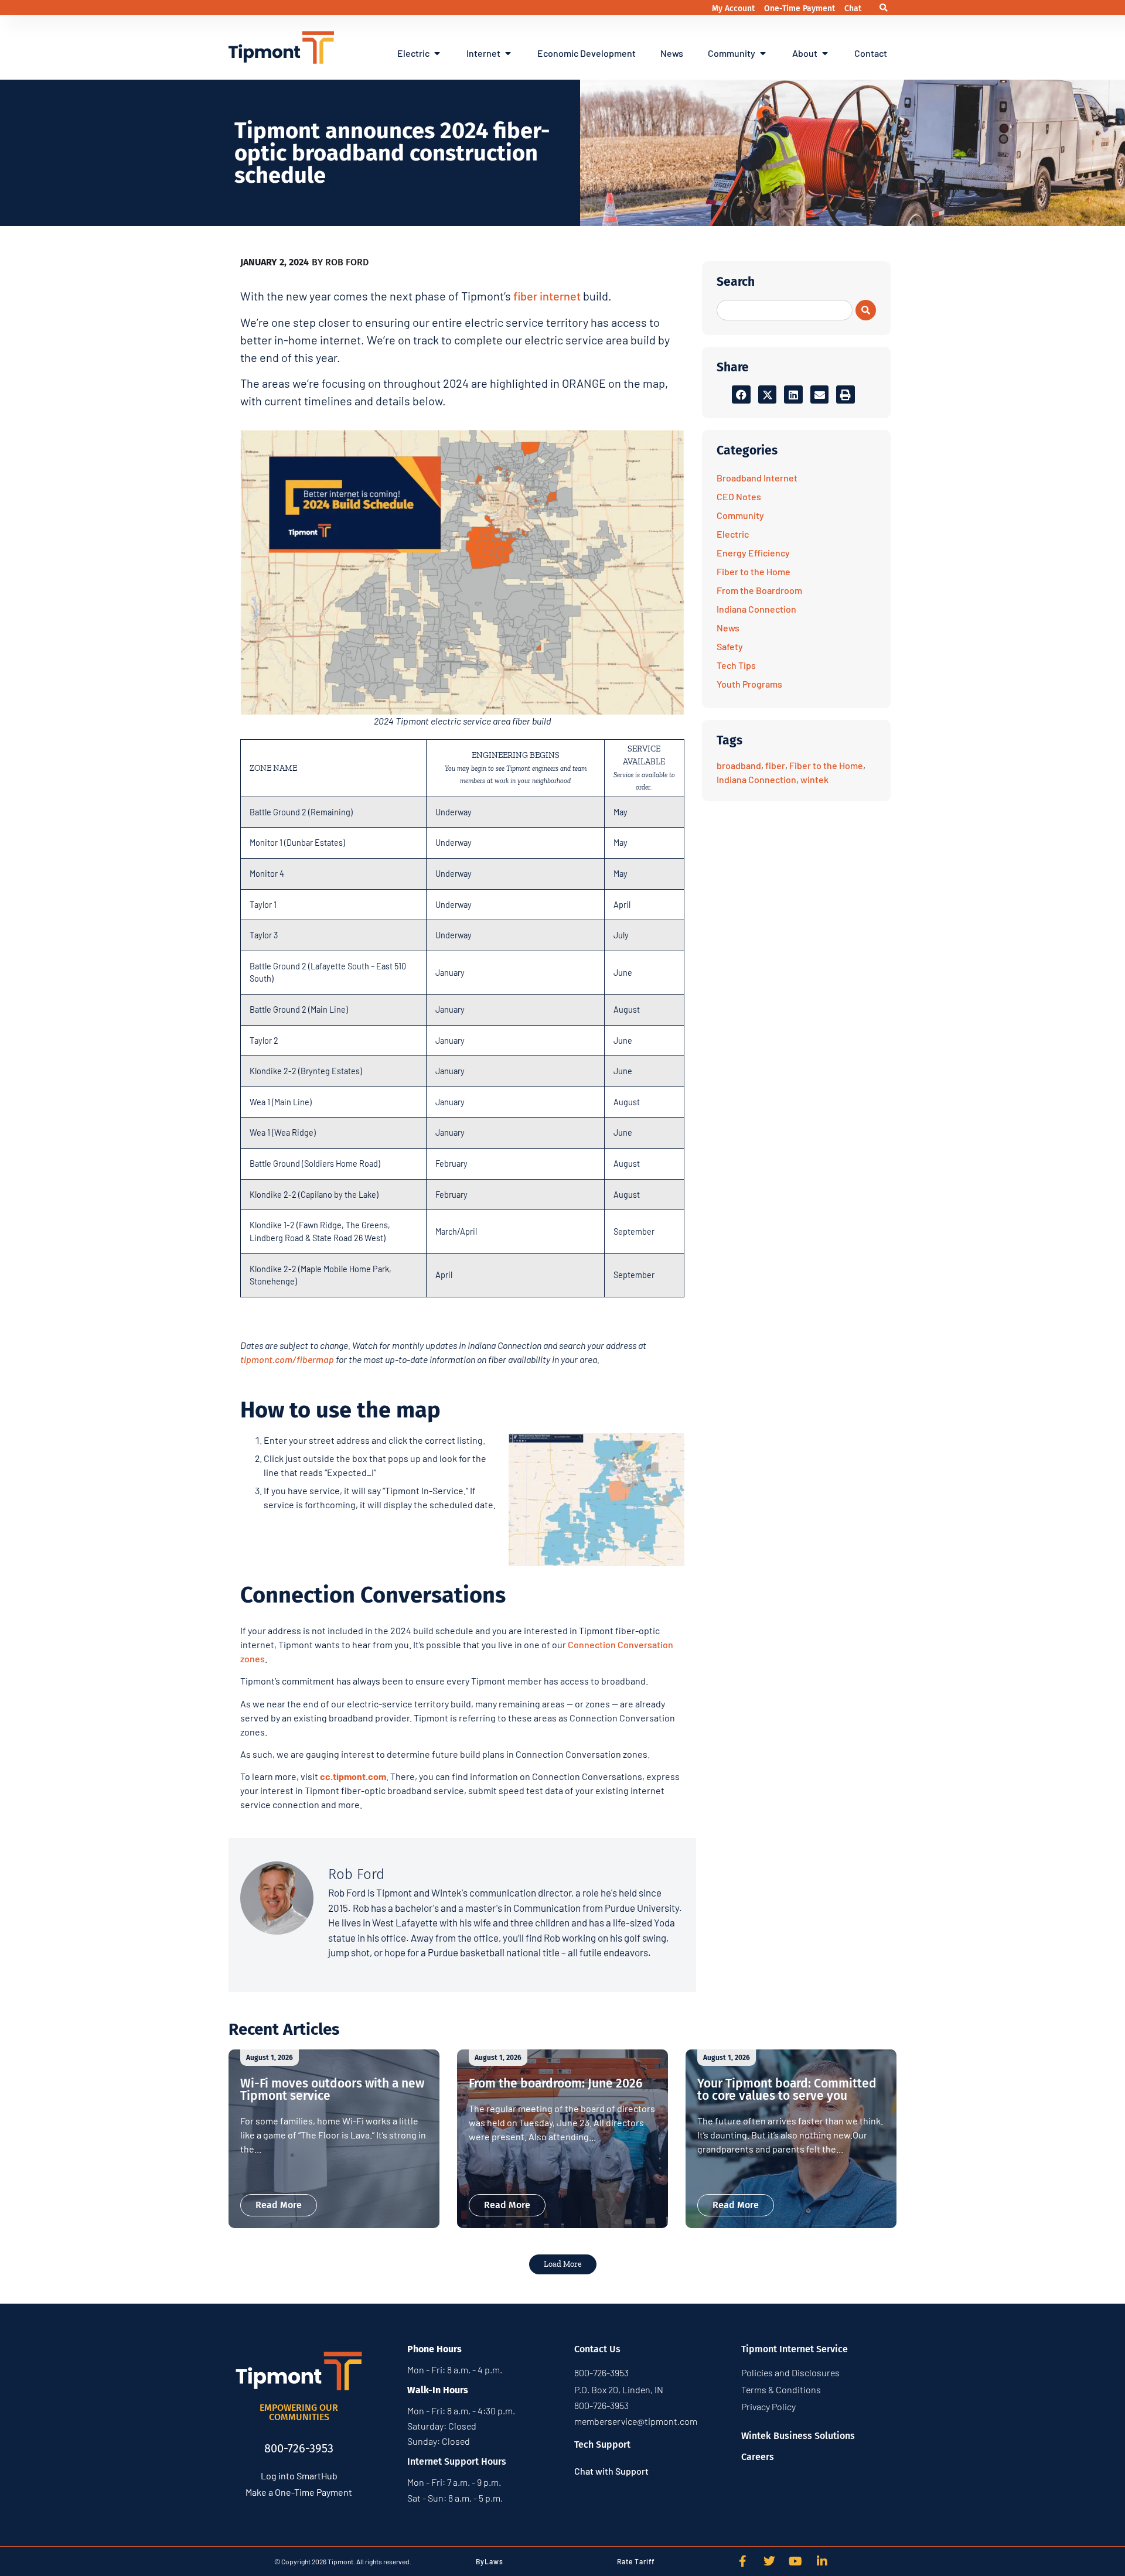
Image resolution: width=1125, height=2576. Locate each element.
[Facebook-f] (743, 2561)
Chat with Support (611, 2471)
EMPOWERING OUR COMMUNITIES (299, 2412)
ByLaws (490, 2561)
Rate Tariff (636, 2561)
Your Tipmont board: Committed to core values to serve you (787, 2090)
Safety (730, 646)
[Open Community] (763, 53)
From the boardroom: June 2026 (556, 2083)
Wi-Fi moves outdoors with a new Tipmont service (332, 2090)
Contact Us (597, 2349)
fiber (775, 765)
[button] (883, 8)
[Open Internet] (508, 53)
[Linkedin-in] (822, 2561)
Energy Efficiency (753, 553)
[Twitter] (769, 2561)
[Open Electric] (437, 53)
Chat (853, 8)
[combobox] (785, 310)
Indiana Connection (756, 609)
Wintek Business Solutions (798, 2436)
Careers (758, 2457)
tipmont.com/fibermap (287, 1359)
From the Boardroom (759, 590)
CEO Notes (739, 496)
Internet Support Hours (457, 2461)
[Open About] (825, 53)
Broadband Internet (757, 478)
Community (740, 515)
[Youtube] (796, 2561)
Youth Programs (749, 684)
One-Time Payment (801, 8)
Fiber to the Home (754, 571)
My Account (734, 8)
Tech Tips (736, 665)
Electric (733, 534)
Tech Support (602, 2445)
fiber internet (547, 296)
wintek (814, 779)
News (728, 628)
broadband (739, 765)
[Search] (866, 310)
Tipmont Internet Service (795, 2349)
